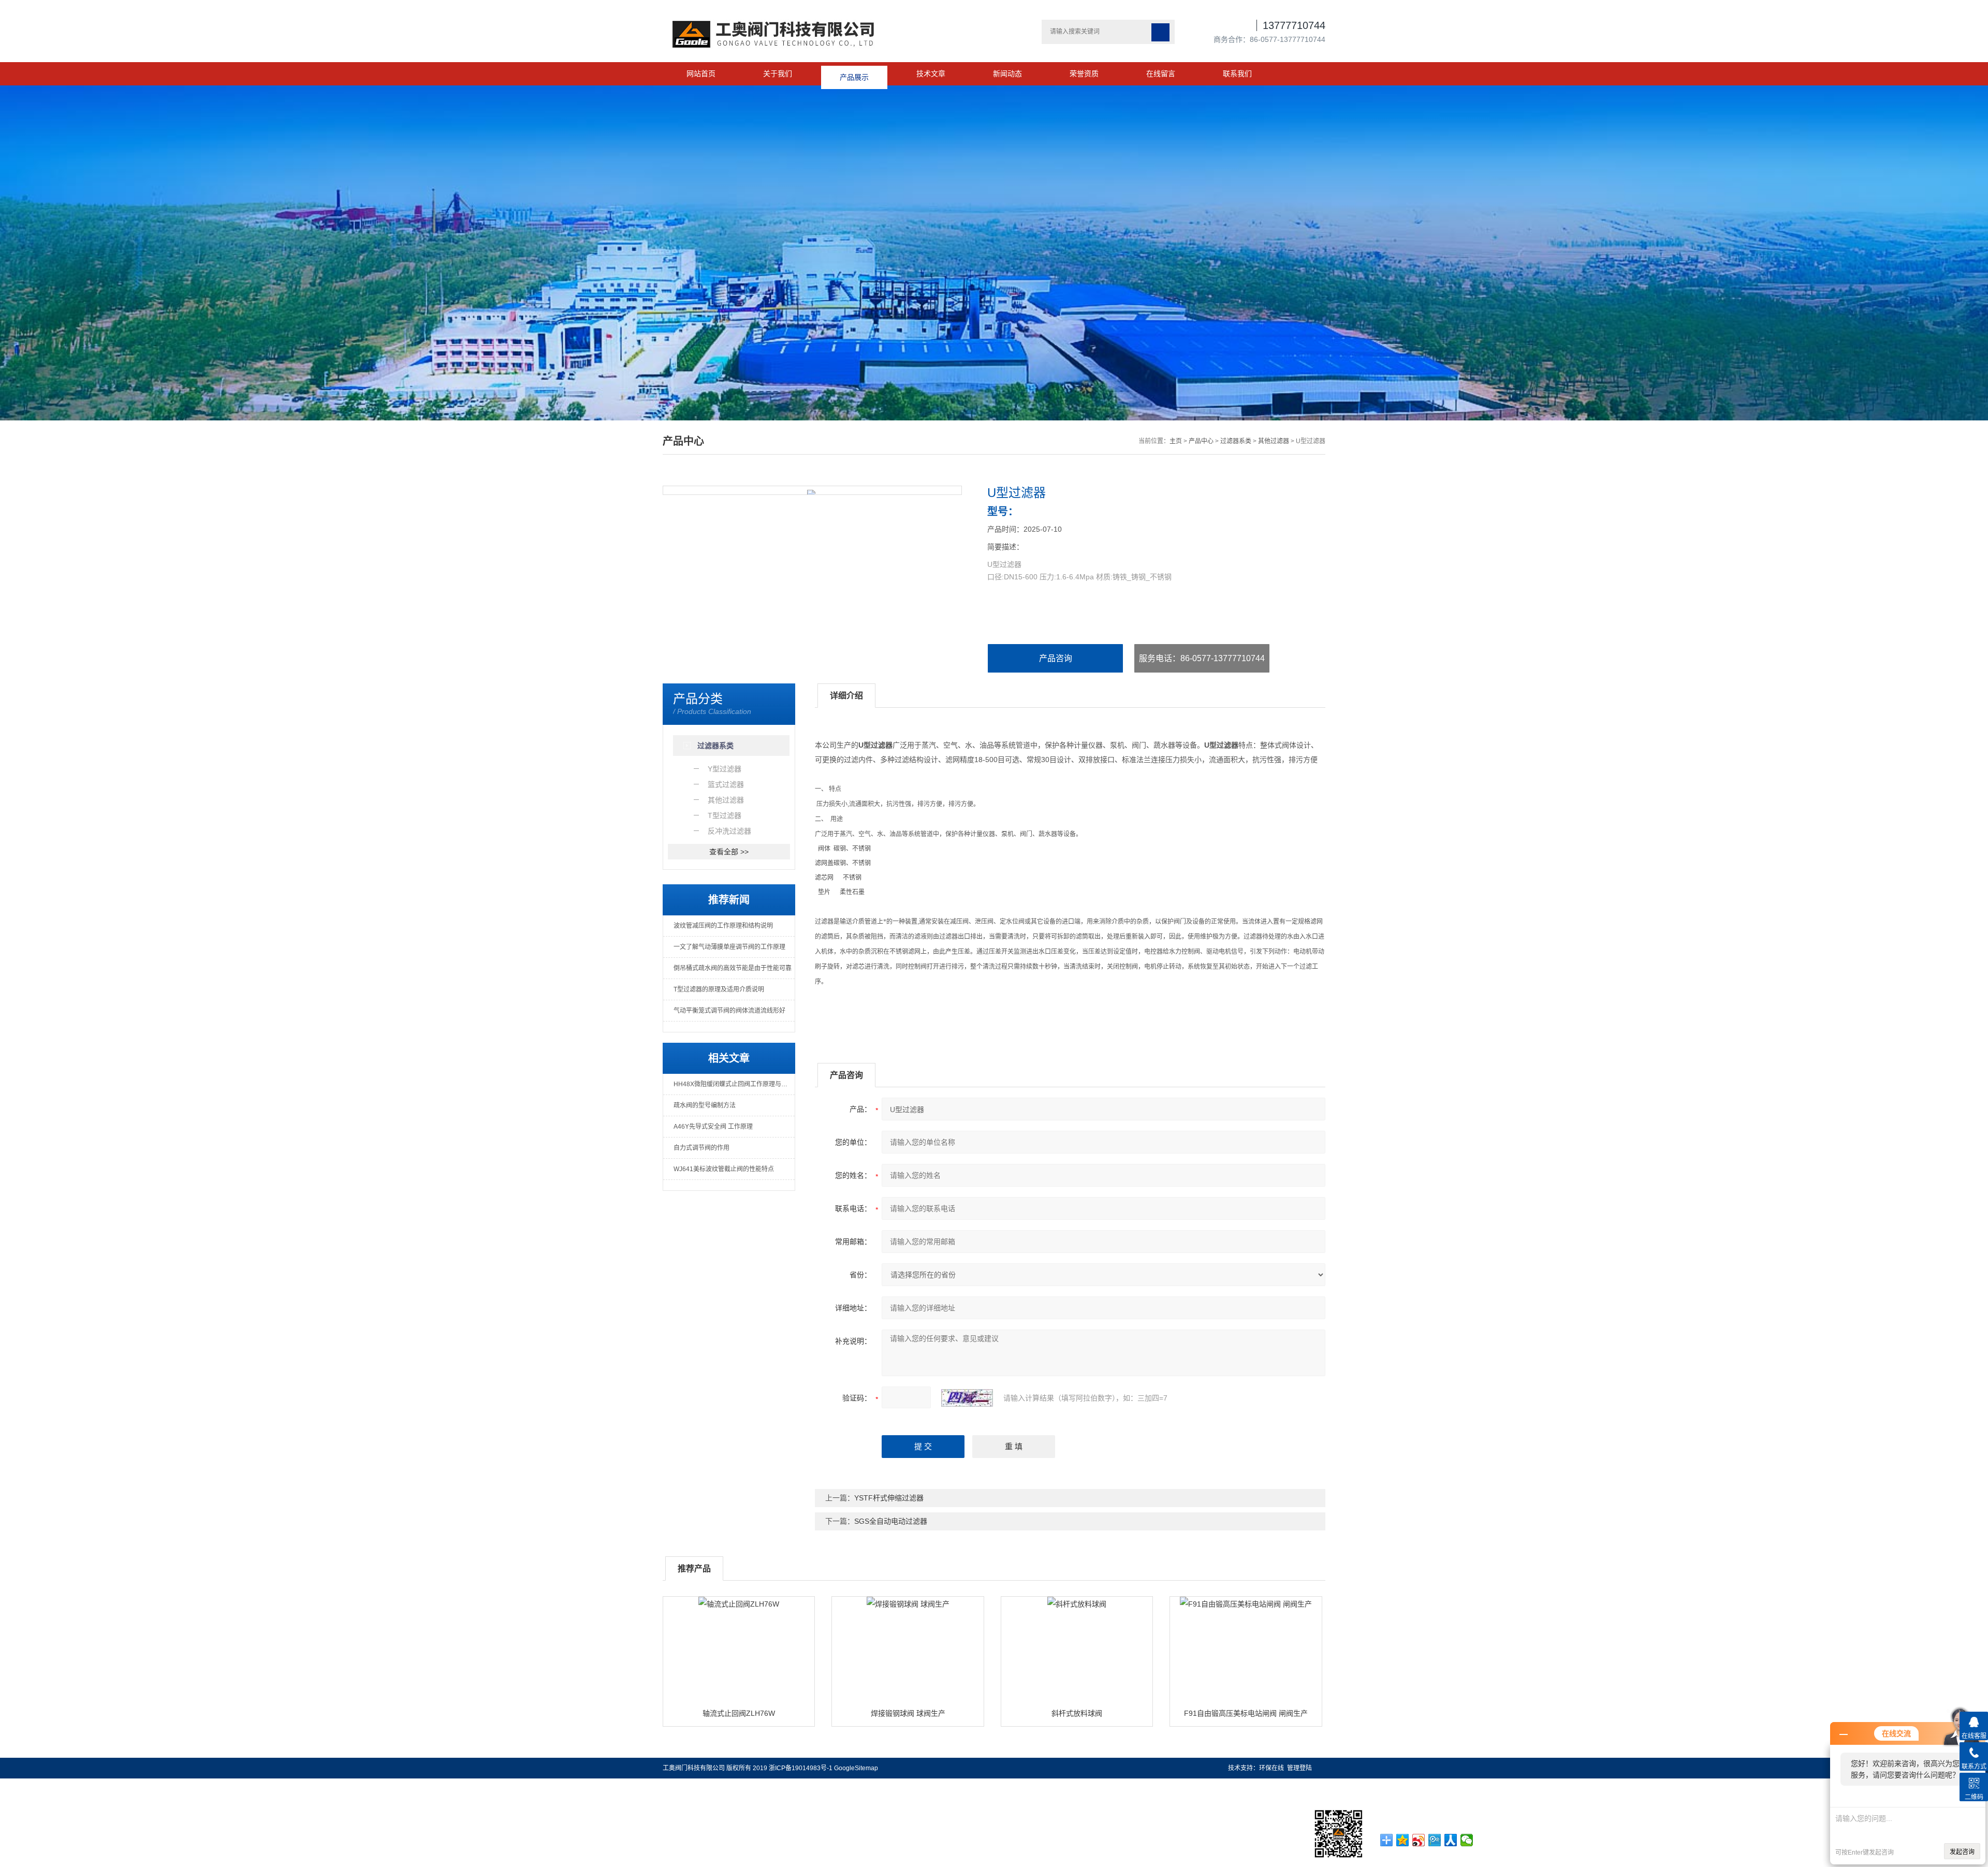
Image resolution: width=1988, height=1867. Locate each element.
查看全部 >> (729, 852)
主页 (1176, 441)
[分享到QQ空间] (1403, 1840)
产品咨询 (1056, 658)
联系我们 (1237, 74)
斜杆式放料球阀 (1077, 1713)
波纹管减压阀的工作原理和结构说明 (723, 926)
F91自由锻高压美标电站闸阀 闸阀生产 (1246, 1713)
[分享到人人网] (1451, 1840)
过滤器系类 (1236, 441)
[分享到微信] (1467, 1840)
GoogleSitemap (856, 1768)
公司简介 (153, 1784)
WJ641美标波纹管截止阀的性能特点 (724, 1169)
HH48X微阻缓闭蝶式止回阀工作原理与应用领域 (734, 1084)
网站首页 (701, 74)
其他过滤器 (1274, 441)
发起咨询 (1962, 1852)
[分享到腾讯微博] (1435, 1840)
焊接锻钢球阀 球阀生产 (908, 1713)
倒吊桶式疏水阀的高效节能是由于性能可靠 (733, 968)
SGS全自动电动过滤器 (891, 1521)
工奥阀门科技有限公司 (694, 1768)
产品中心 (1201, 441)
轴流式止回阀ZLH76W (739, 1713)
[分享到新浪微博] (1419, 1840)
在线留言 (1161, 74)
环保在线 (1271, 1768)
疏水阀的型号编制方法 (705, 1105)
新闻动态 (1007, 74)
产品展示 (854, 74)
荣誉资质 (1084, 74)
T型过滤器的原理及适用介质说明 (719, 989)
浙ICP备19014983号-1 (801, 1768)
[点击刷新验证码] (967, 1398)
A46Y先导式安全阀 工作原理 (713, 1127)
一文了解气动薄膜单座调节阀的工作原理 (729, 947)
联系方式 (293, 1784)
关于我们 (778, 74)
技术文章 (931, 74)
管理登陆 (1299, 1768)
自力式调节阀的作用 (701, 1148)
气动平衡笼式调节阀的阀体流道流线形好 (729, 1011)
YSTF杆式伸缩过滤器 (889, 1498)
